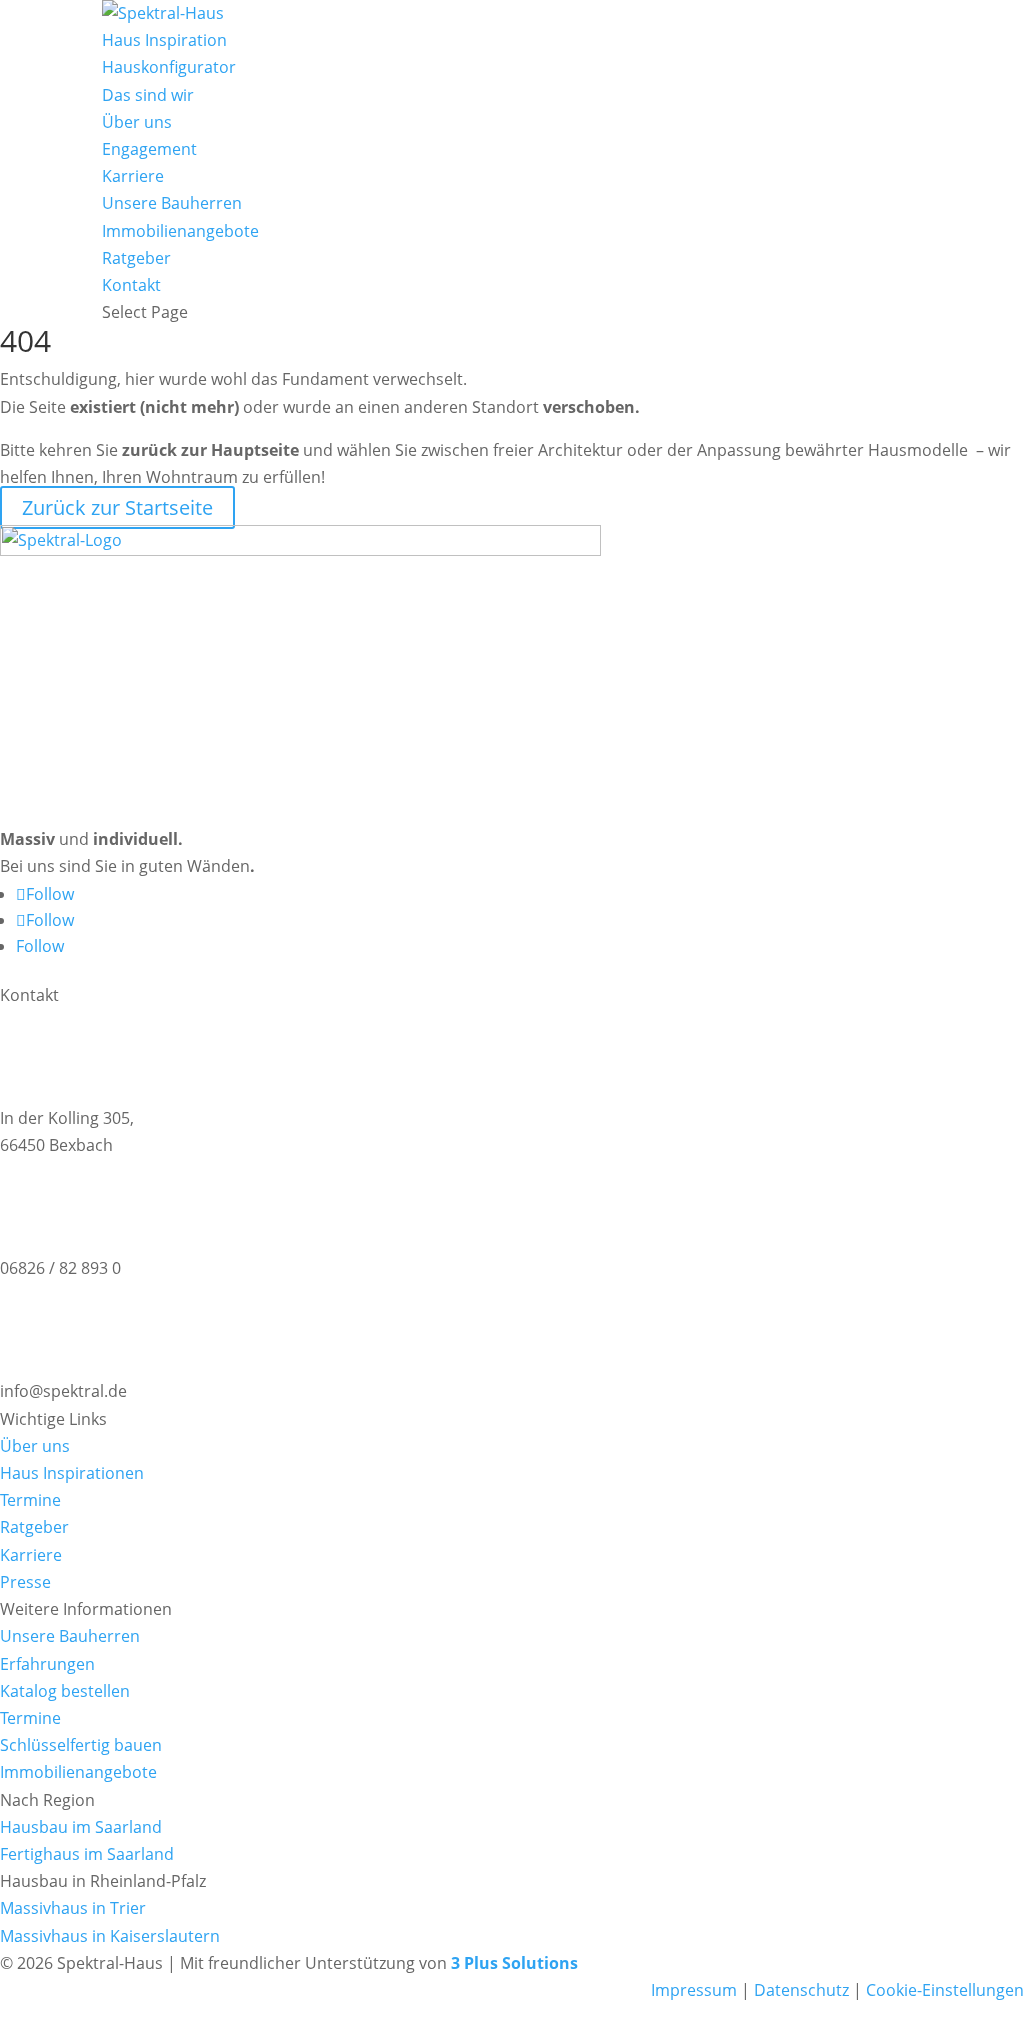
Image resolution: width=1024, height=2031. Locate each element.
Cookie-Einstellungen (943, 1990)
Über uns (137, 122)
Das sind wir (148, 95)
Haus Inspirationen (72, 1473)
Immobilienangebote (180, 231)
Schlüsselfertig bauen (81, 1745)
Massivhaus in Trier (73, 1908)
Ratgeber (136, 258)
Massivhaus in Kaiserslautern (110, 1936)
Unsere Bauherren (172, 203)
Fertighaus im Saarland (87, 1854)
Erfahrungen (47, 1664)
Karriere (133, 176)
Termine (30, 1500)
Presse (25, 1582)
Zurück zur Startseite (117, 507)
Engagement (149, 149)
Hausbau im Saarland (81, 1827)
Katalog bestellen (65, 1691)
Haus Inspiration (164, 40)
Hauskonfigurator (169, 67)
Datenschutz (801, 1990)
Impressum (694, 1990)
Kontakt (131, 285)
